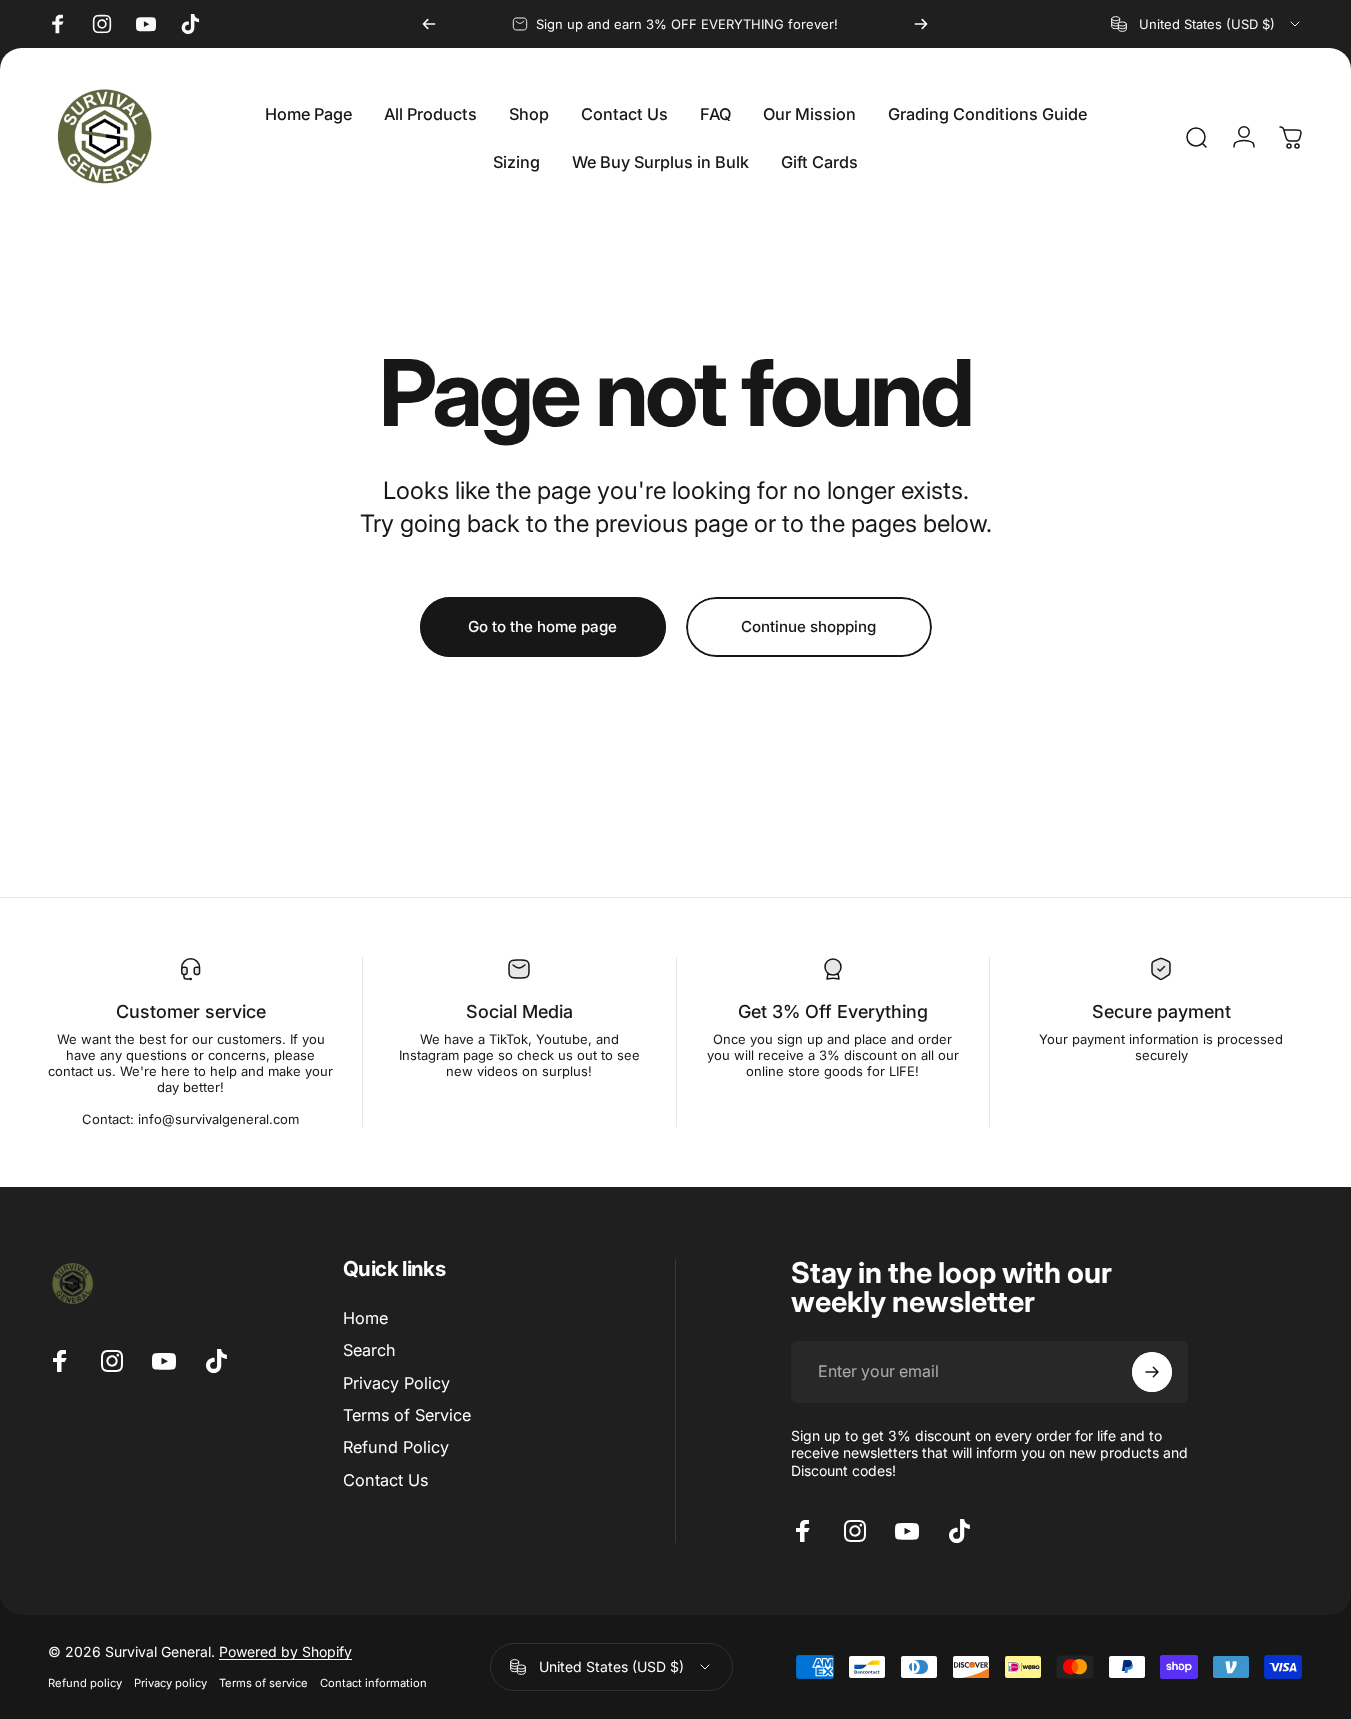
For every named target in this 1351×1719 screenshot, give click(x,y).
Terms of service (263, 1683)
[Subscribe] (1152, 1372)
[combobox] (1207, 24)
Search (369, 1350)
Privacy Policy (396, 1383)
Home (365, 1318)
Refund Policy (396, 1447)
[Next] (921, 24)
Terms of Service (407, 1415)
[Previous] (429, 24)
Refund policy (85, 1683)
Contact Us (385, 1480)
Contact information (373, 1683)
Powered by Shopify (285, 1651)
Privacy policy (170, 1683)
